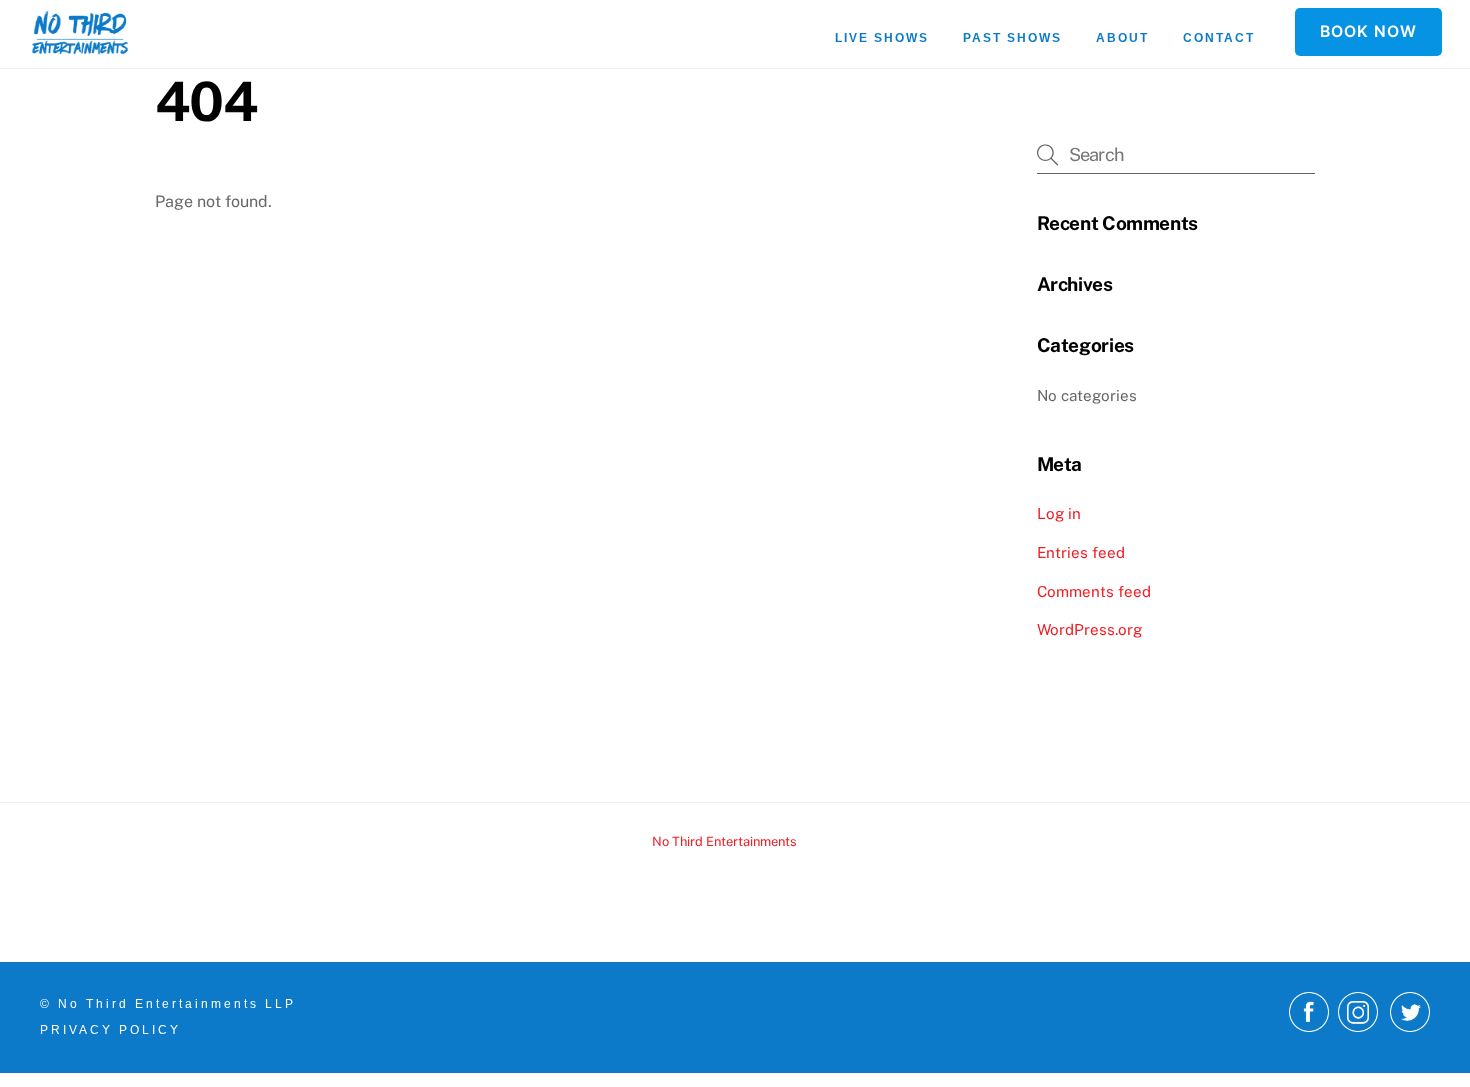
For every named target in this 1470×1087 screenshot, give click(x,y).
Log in (1059, 513)
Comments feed (1094, 591)
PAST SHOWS (1012, 38)
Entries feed (1081, 552)
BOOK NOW (1368, 31)
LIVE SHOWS (882, 38)
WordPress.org (1089, 629)
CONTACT (1219, 38)
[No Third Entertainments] (80, 45)
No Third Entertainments (724, 841)
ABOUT (1122, 38)
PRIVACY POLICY (110, 1030)
